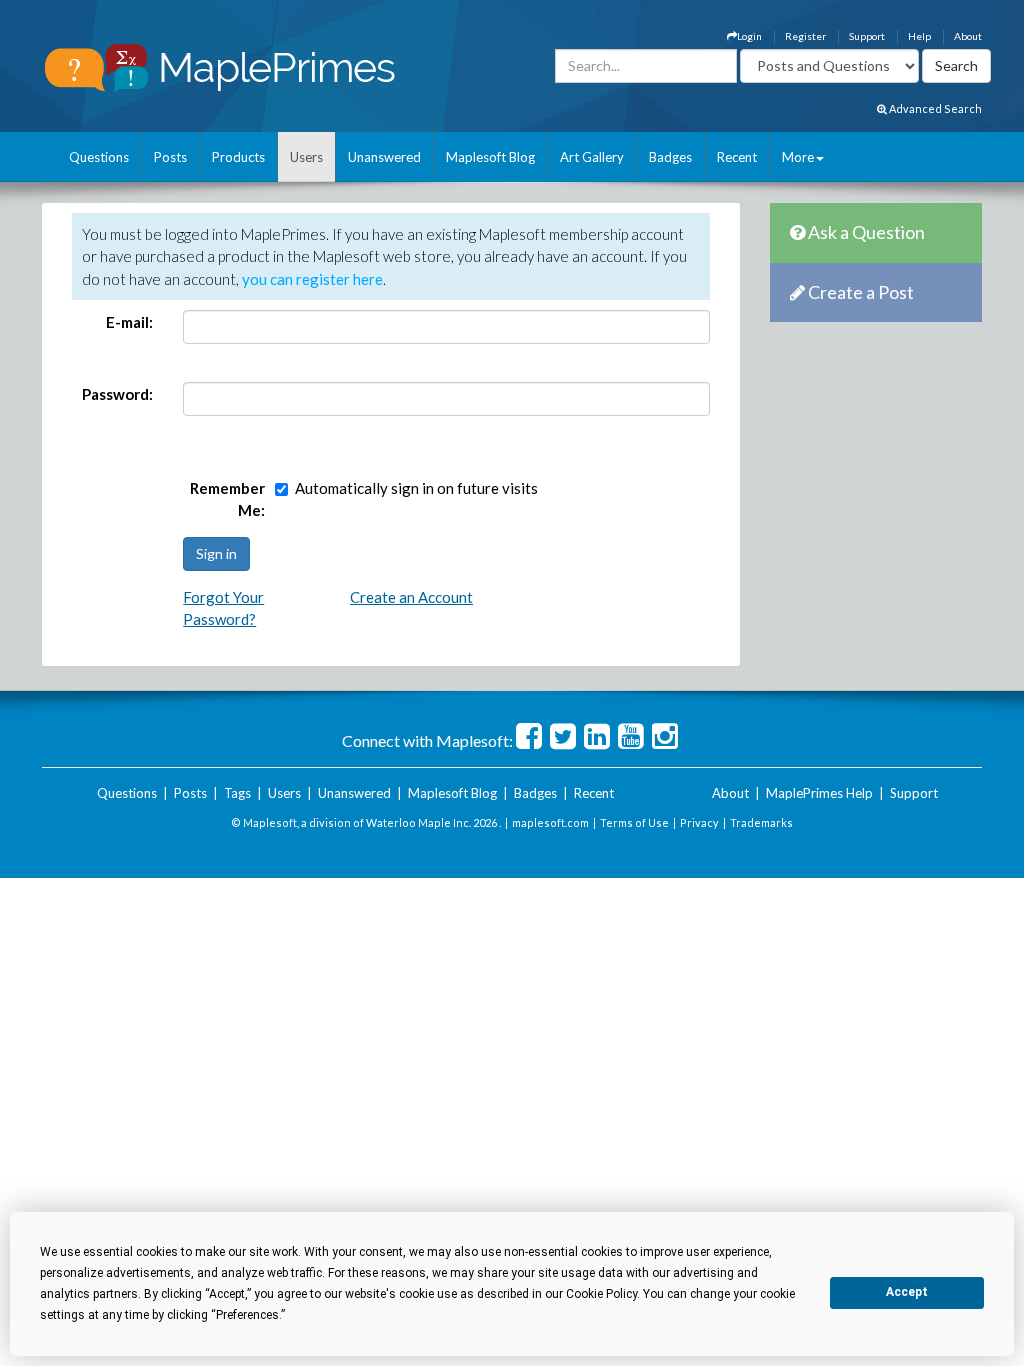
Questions (99, 157)
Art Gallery (592, 157)
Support (867, 36)
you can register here (312, 279)
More (798, 157)
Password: (117, 394)
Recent (737, 157)
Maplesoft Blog (490, 157)
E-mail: (129, 322)
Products (238, 157)
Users (306, 157)
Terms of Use (634, 822)
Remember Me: (227, 499)
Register (805, 36)
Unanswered (384, 157)
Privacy (699, 822)
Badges (670, 157)
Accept (907, 1292)
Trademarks (761, 822)
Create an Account (411, 597)
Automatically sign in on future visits (416, 488)
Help (919, 36)
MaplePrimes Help (819, 793)
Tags (237, 793)
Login (749, 36)
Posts (170, 157)
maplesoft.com (550, 822)
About (968, 36)
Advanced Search (934, 108)
